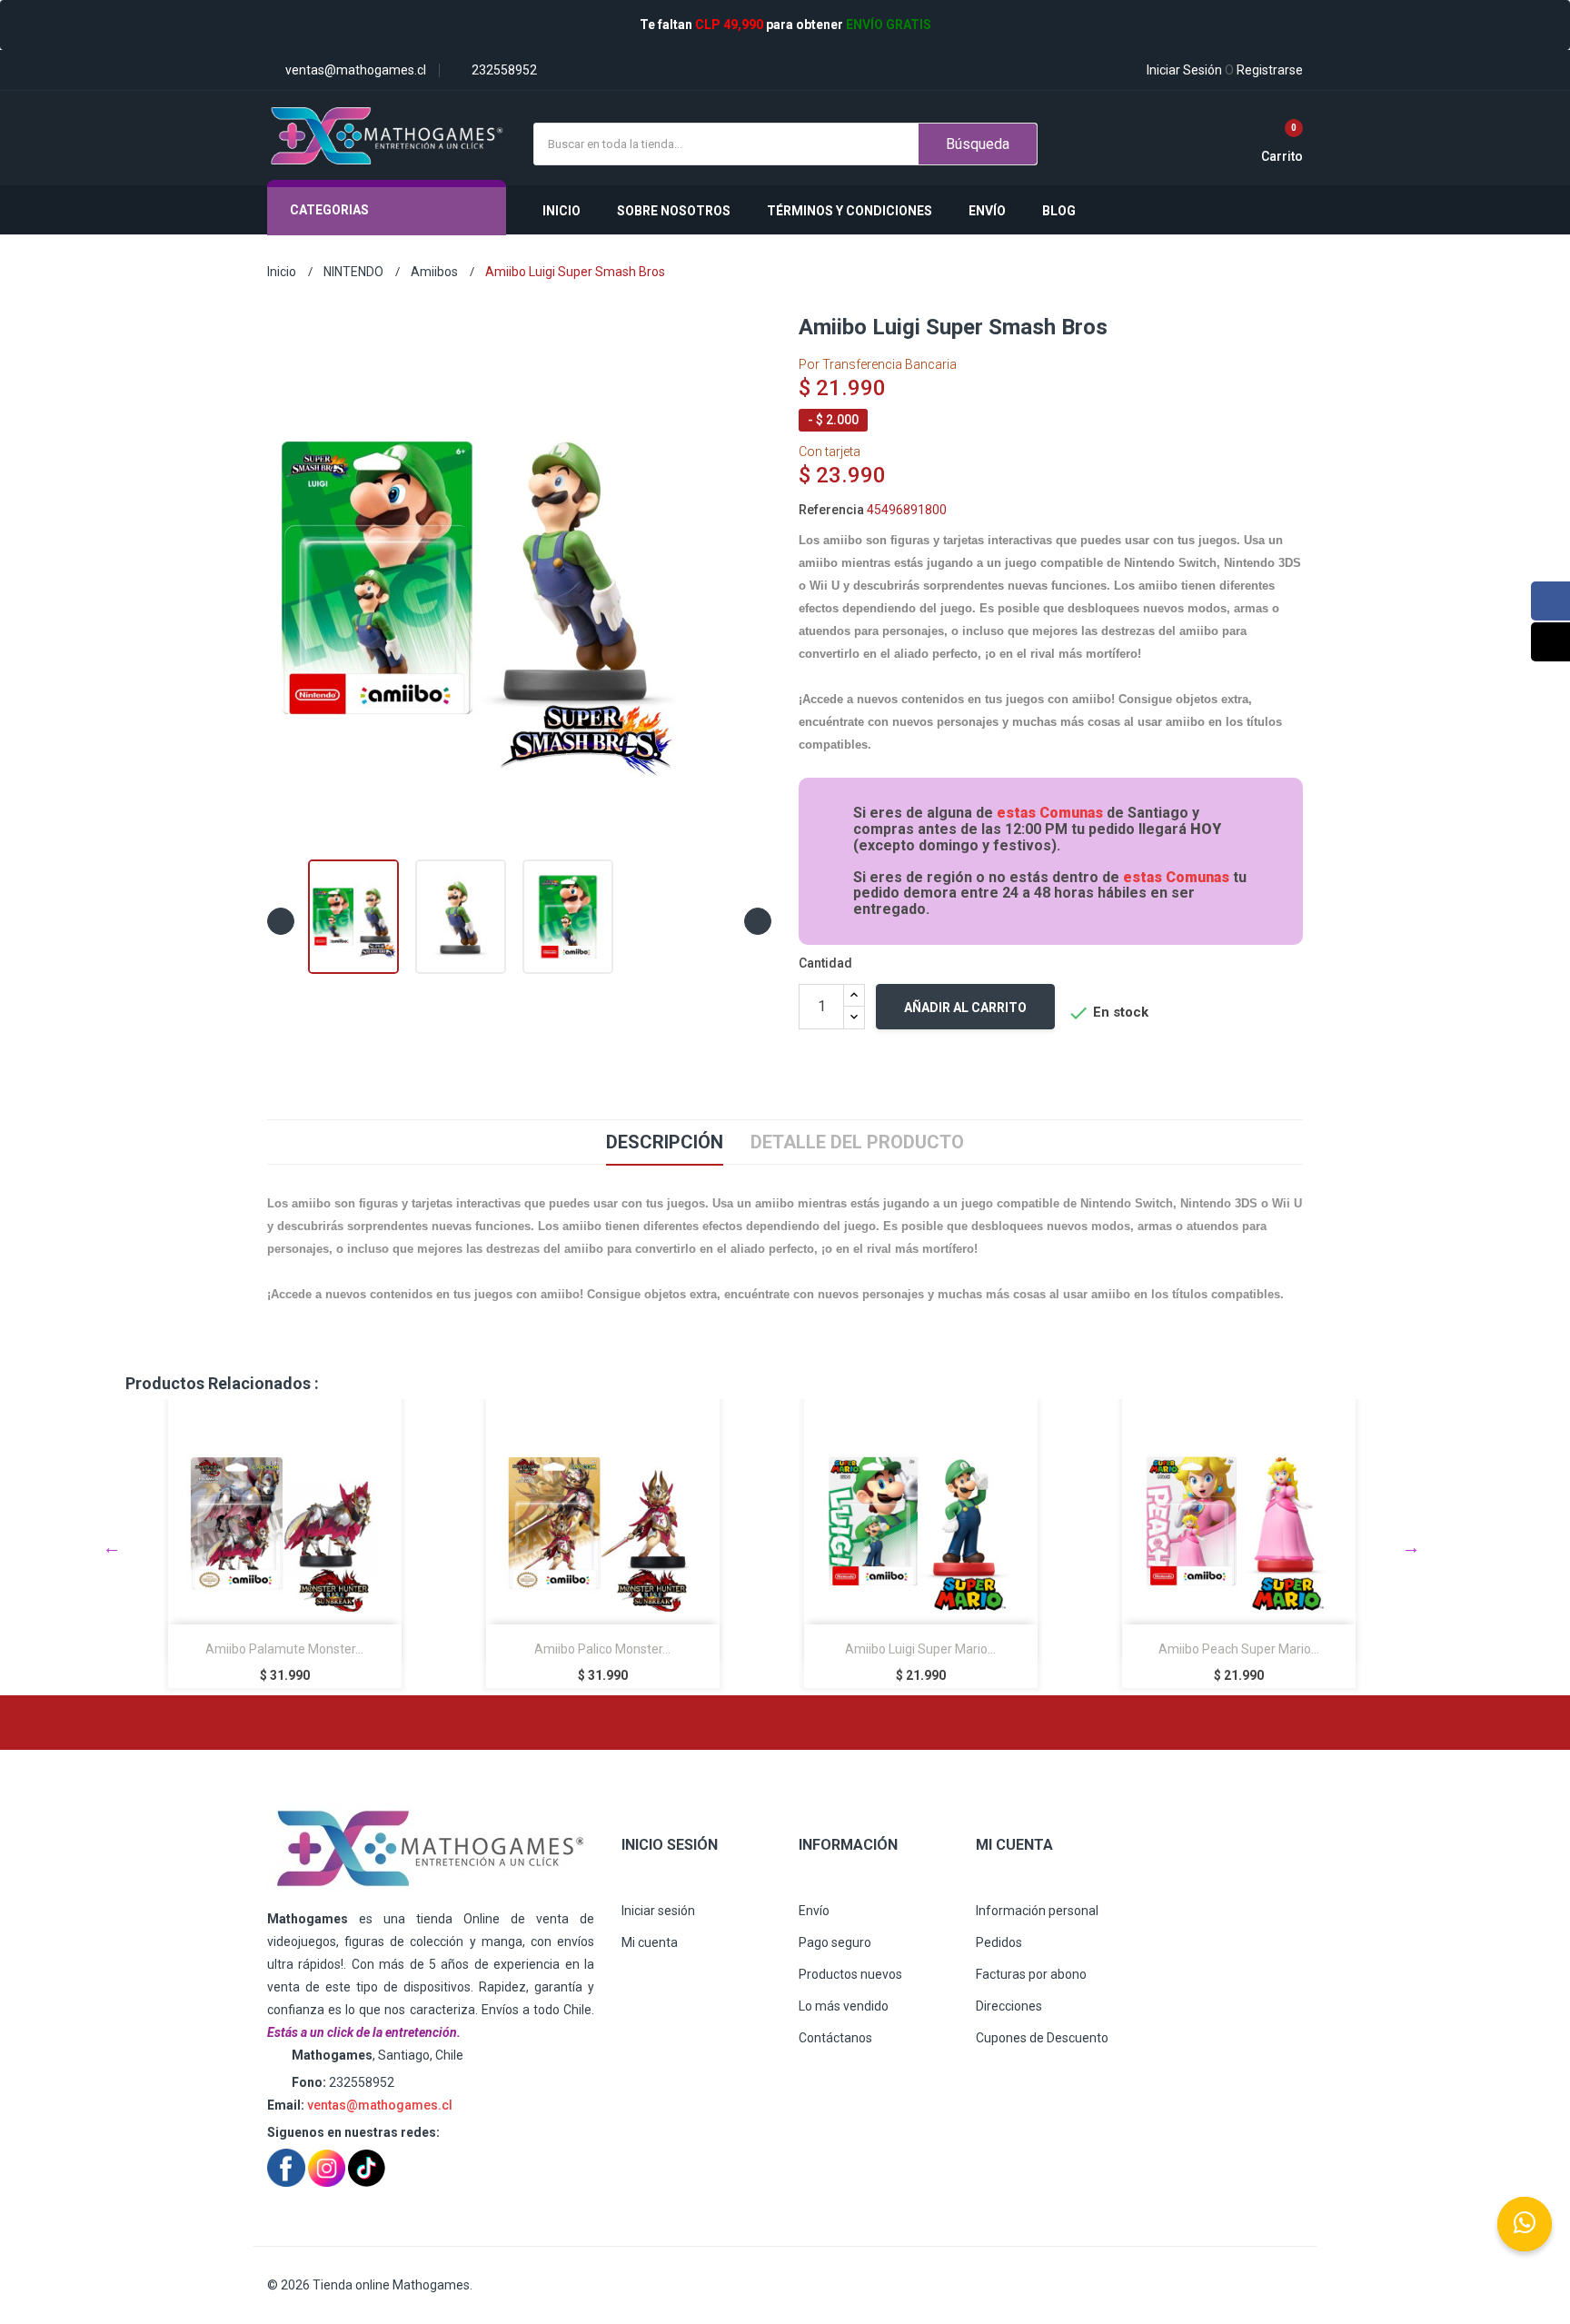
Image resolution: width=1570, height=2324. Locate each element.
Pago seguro (835, 1942)
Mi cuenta (650, 1942)
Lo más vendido (844, 2006)
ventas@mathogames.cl (380, 2105)
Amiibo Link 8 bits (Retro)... (1238, 1649)
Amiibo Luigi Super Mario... (602, 1649)
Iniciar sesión (658, 1911)
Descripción (665, 1142)
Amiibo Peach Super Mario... (921, 1649)
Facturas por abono (1031, 1974)
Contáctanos (835, 2038)
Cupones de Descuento (1042, 2038)
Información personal (1037, 1911)
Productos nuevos (850, 1974)
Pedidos (999, 1942)
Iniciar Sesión (1184, 70)
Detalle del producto (857, 1142)
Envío (814, 1911)
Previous (112, 1547)
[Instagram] (1550, 642)
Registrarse (1264, 70)
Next (1411, 1547)
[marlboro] (431, 1849)
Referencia (831, 510)
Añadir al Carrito (965, 1008)
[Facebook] (1550, 601)
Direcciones (1009, 2006)
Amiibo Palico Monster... (284, 1649)
